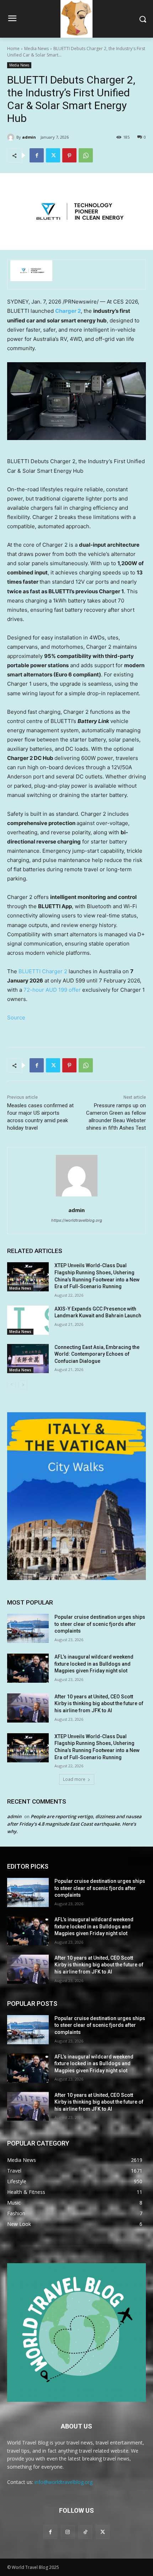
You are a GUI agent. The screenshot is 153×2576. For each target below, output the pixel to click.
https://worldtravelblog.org (77, 1220)
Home (13, 49)
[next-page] (23, 1385)
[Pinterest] (69, 155)
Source (16, 1017)
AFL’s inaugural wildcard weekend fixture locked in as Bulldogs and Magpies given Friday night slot (94, 1664)
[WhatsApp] (86, 155)
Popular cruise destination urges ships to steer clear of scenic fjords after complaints (100, 1624)
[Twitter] (53, 155)
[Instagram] (68, 2532)
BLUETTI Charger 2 (43, 971)
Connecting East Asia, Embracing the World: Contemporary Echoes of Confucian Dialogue (97, 1354)
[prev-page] (12, 1385)
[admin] (12, 137)
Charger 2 (68, 311)
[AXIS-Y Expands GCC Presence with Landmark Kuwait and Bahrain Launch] (28, 1320)
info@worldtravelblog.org (64, 2482)
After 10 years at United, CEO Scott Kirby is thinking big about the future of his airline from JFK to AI (99, 1704)
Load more (74, 1779)
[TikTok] (85, 2532)
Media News (36, 49)
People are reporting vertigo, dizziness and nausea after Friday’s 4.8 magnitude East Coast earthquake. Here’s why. (74, 1824)
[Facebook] (37, 155)
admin (29, 137)
